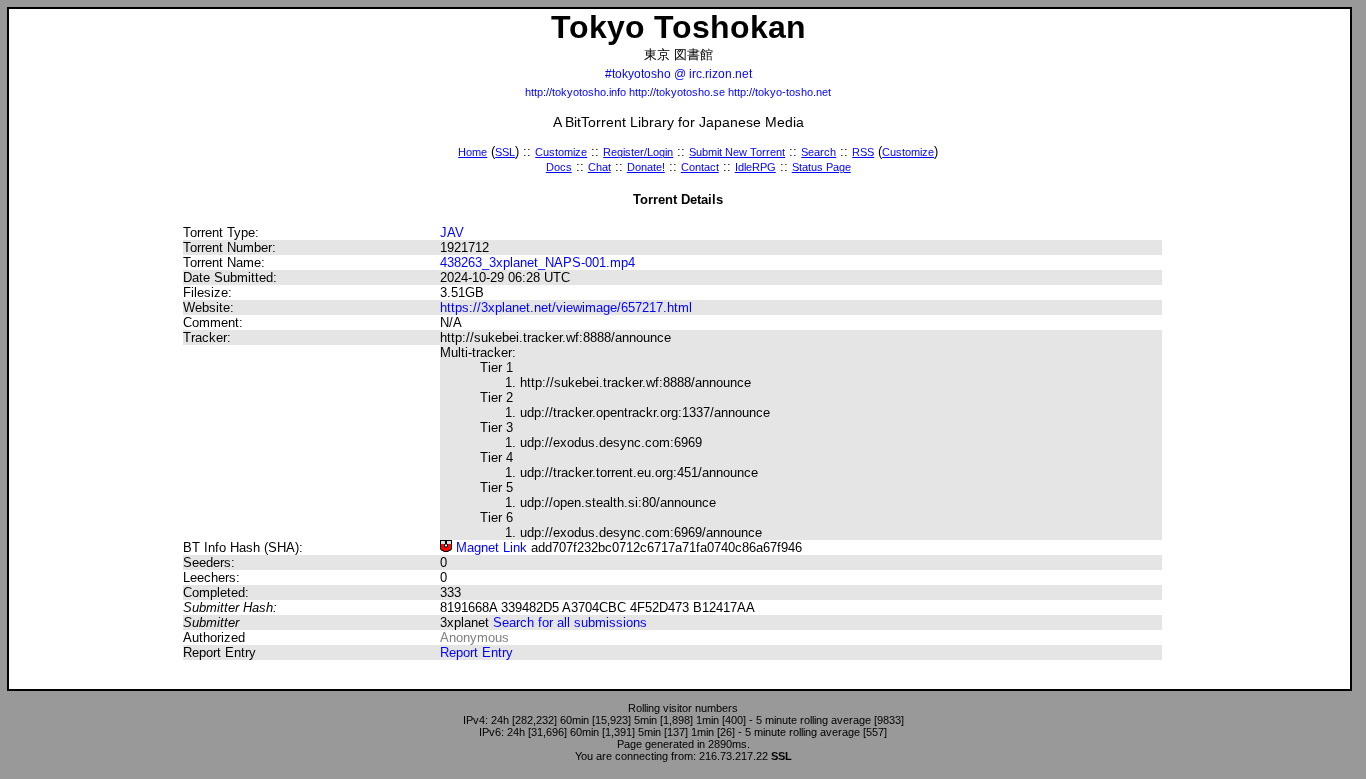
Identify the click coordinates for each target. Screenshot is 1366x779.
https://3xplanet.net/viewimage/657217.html (566, 307)
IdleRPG (755, 167)
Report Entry (476, 652)
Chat (599, 167)
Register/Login (638, 152)
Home (472, 152)
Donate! (646, 167)
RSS (863, 152)
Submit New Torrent (737, 152)
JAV (452, 232)
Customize (561, 152)
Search (818, 152)
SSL (505, 152)
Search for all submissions (570, 622)
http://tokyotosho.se (677, 92)
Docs (559, 167)
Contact (700, 167)
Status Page (821, 167)
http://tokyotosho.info (575, 92)
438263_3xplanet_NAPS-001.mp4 (537, 262)
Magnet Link (489, 547)
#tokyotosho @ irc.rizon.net (678, 74)
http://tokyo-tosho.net (779, 92)
